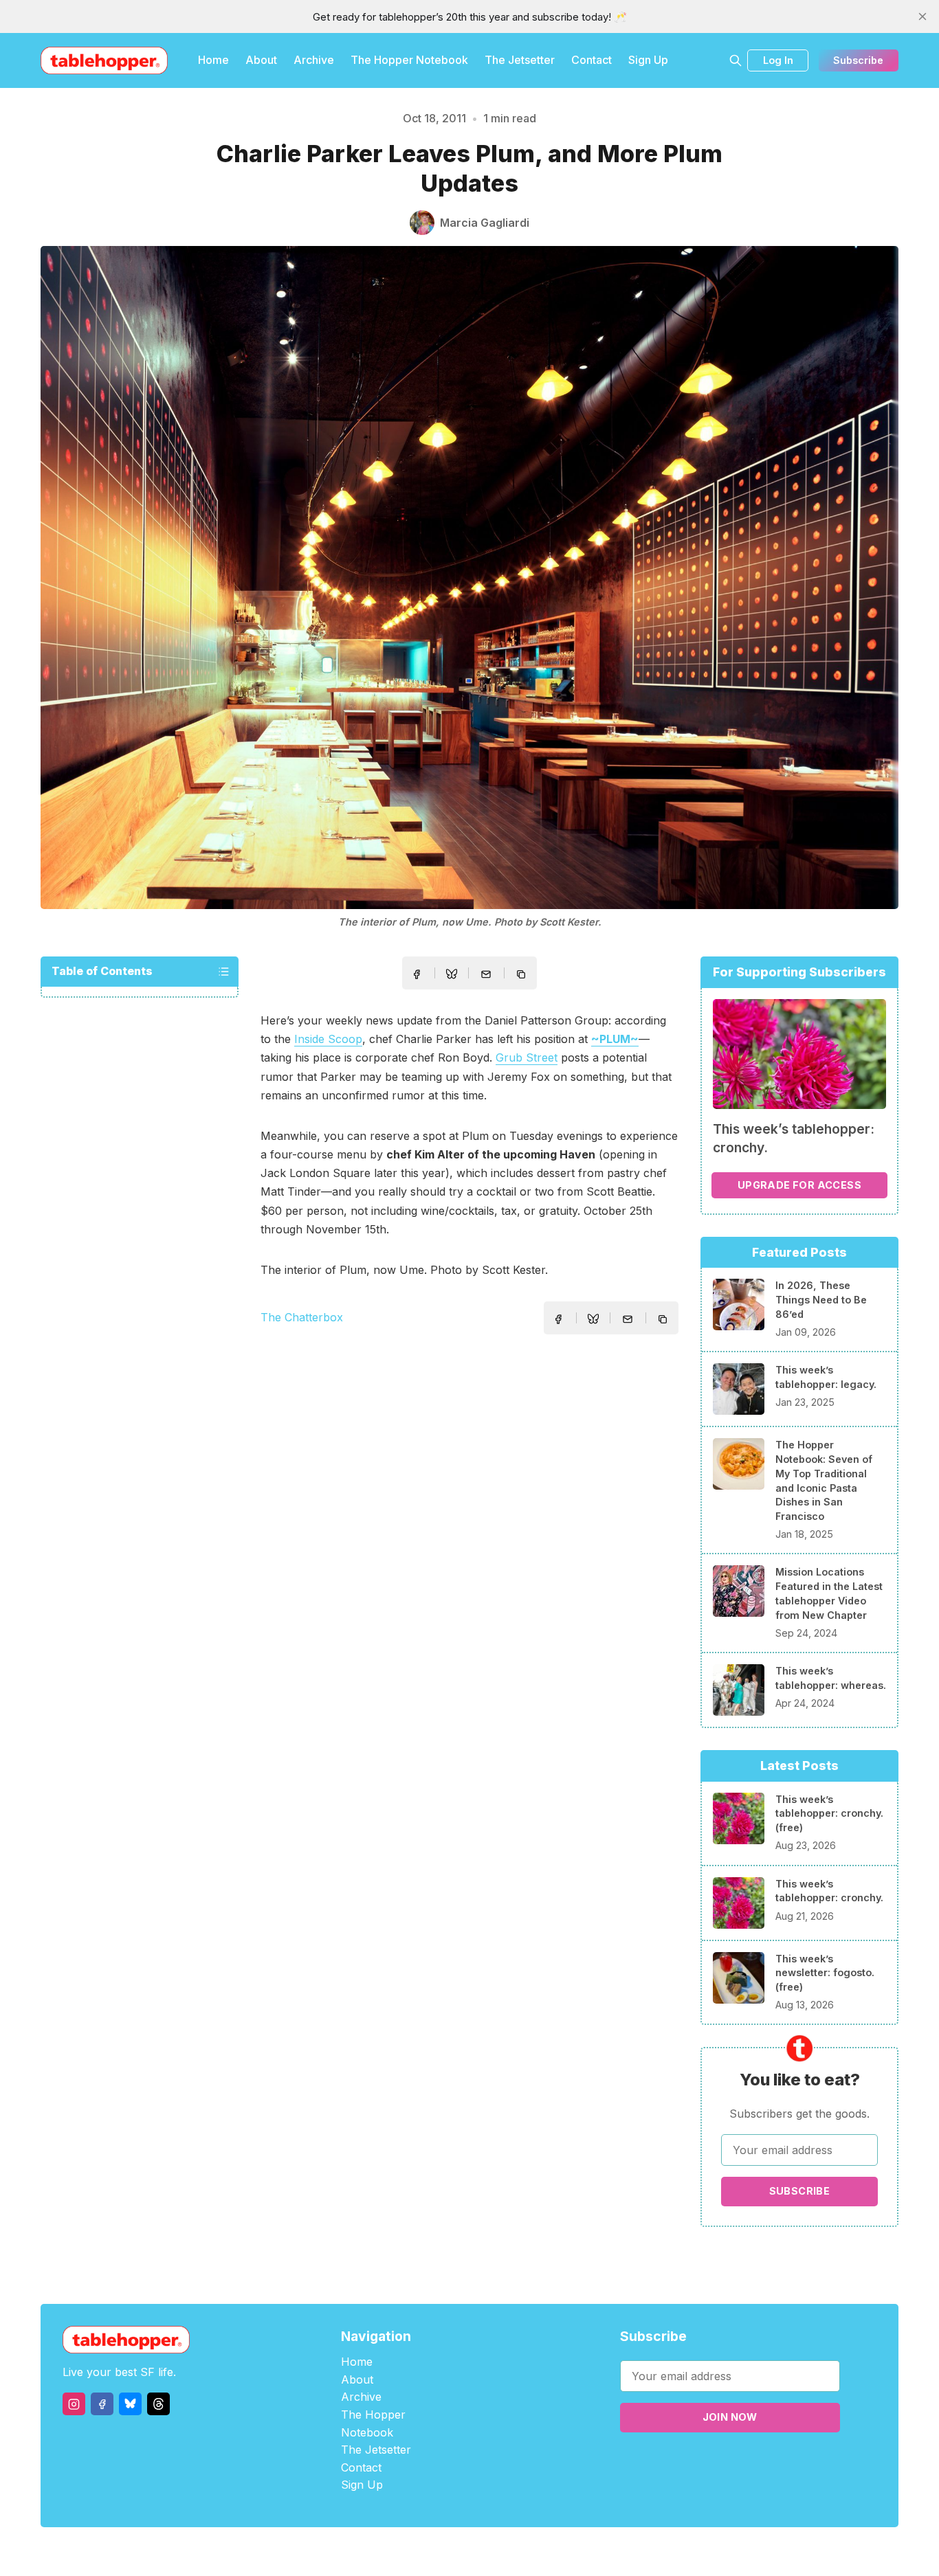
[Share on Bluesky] (452, 976)
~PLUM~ (615, 1039)
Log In (778, 60)
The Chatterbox (302, 1317)
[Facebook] (102, 2404)
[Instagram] (74, 2404)
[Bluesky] (130, 2404)
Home (213, 60)
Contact (592, 60)
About (261, 60)
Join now (730, 2417)
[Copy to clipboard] (522, 976)
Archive (314, 60)
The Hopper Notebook (409, 60)
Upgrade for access (799, 1185)
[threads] (158, 2404)
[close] (923, 16)
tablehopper (387, 2552)
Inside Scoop (328, 1039)
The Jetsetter (520, 60)
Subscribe (858, 60)
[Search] (736, 60)
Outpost (543, 2552)
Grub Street (527, 1057)
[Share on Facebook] (417, 974)
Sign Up (648, 60)
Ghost (504, 2552)
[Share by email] (486, 974)
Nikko (600, 2552)
